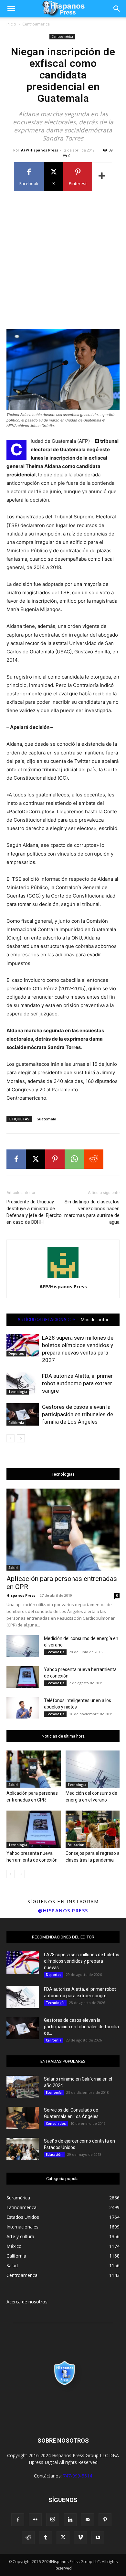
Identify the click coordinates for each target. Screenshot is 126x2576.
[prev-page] (10, 1438)
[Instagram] (53, 2519)
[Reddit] (28, 2538)
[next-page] (21, 1438)
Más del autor (95, 1320)
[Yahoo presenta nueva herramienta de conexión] (23, 1677)
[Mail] (88, 2520)
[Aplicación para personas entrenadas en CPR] (63, 1530)
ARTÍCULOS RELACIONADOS (47, 1320)
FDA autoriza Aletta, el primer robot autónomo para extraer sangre (77, 1383)
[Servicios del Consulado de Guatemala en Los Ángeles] (23, 2118)
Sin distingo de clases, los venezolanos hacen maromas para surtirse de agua (92, 1212)
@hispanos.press (63, 1910)
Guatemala (46, 1119)
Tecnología (18, 1392)
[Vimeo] (80, 2538)
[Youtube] (98, 2538)
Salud (13, 1568)
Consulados (56, 2124)
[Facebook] (16, 1159)
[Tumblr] (46, 2538)
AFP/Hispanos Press (40, 150)
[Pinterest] (55, 1159)
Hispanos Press (21, 1595)
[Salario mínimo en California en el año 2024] (23, 2087)
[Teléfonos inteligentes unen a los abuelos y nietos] (23, 1708)
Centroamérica (36, 24)
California (16, 1423)
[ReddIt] (94, 1159)
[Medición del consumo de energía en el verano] (23, 1646)
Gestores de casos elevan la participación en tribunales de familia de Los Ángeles (78, 1414)
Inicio (11, 24)
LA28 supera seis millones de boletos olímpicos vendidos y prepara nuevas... (82, 1961)
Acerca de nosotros (27, 2302)
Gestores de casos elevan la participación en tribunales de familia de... (81, 2027)
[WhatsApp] (74, 1159)
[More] (102, 177)
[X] (36, 1159)
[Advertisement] (63, 260)
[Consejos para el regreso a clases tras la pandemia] (93, 1829)
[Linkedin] (70, 2520)
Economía (54, 2093)
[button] (11, 9)
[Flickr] (35, 2520)
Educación (76, 1845)
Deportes (16, 1354)
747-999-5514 (78, 2476)
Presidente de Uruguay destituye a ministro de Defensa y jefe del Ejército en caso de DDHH (34, 1212)
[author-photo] (63, 1278)
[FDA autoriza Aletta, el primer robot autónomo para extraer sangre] (23, 1383)
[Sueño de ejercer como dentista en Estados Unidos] (23, 2149)
